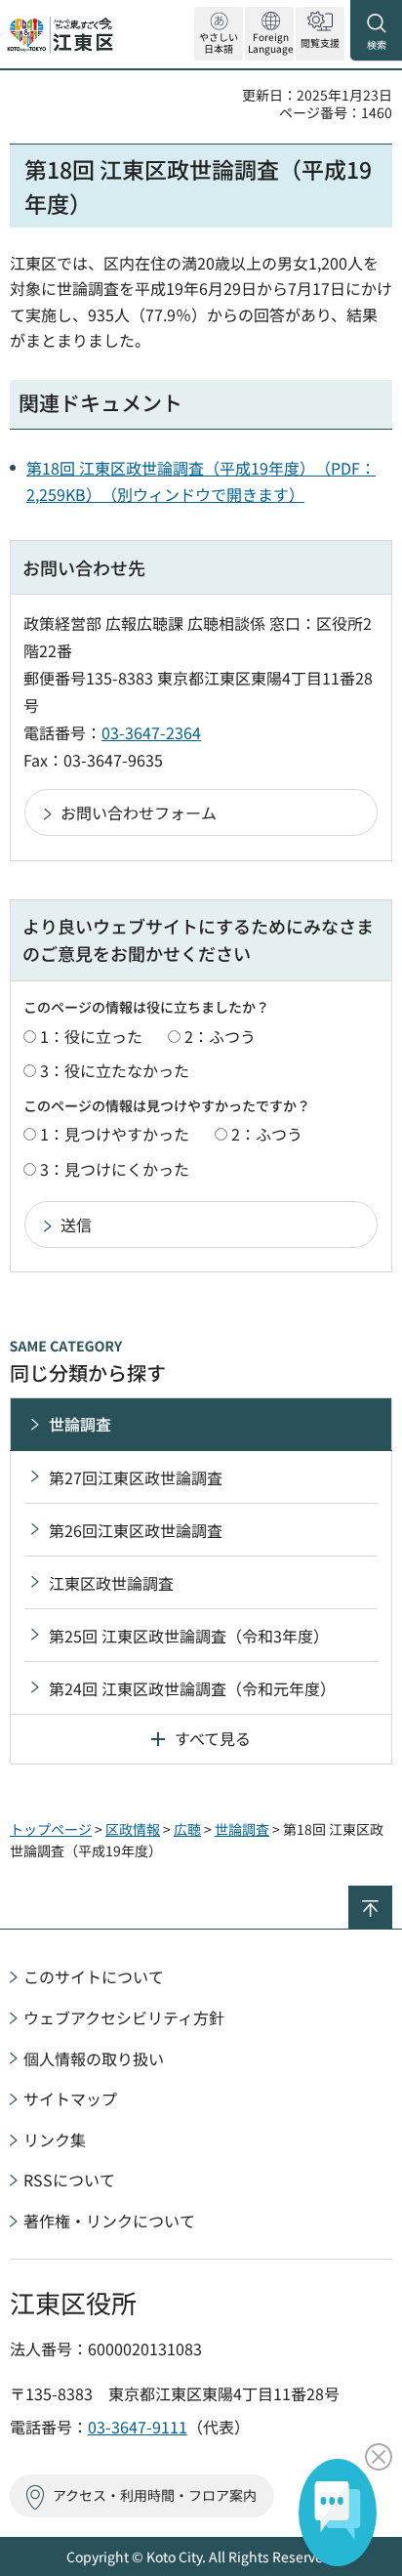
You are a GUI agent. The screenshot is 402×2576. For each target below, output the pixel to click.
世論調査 (80, 1424)
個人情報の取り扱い (94, 2058)
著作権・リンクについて (109, 2221)
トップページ (51, 1829)
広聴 (187, 1829)
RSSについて (69, 2180)
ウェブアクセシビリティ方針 (124, 2017)
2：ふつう (220, 1036)
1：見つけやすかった (115, 1134)
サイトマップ (70, 2098)
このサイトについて (94, 1976)
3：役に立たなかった (115, 1070)
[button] (269, 34)
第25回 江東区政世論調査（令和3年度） (189, 1636)
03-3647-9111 (138, 2427)
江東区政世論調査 (111, 1583)
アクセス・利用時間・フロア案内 (155, 2495)
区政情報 (133, 1829)
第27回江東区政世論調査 (136, 1477)
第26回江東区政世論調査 (136, 1530)
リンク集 (55, 2140)
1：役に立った (91, 1036)
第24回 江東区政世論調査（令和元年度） (192, 1688)
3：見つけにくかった (115, 1169)
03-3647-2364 (151, 732)
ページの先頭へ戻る (392, 1894)
